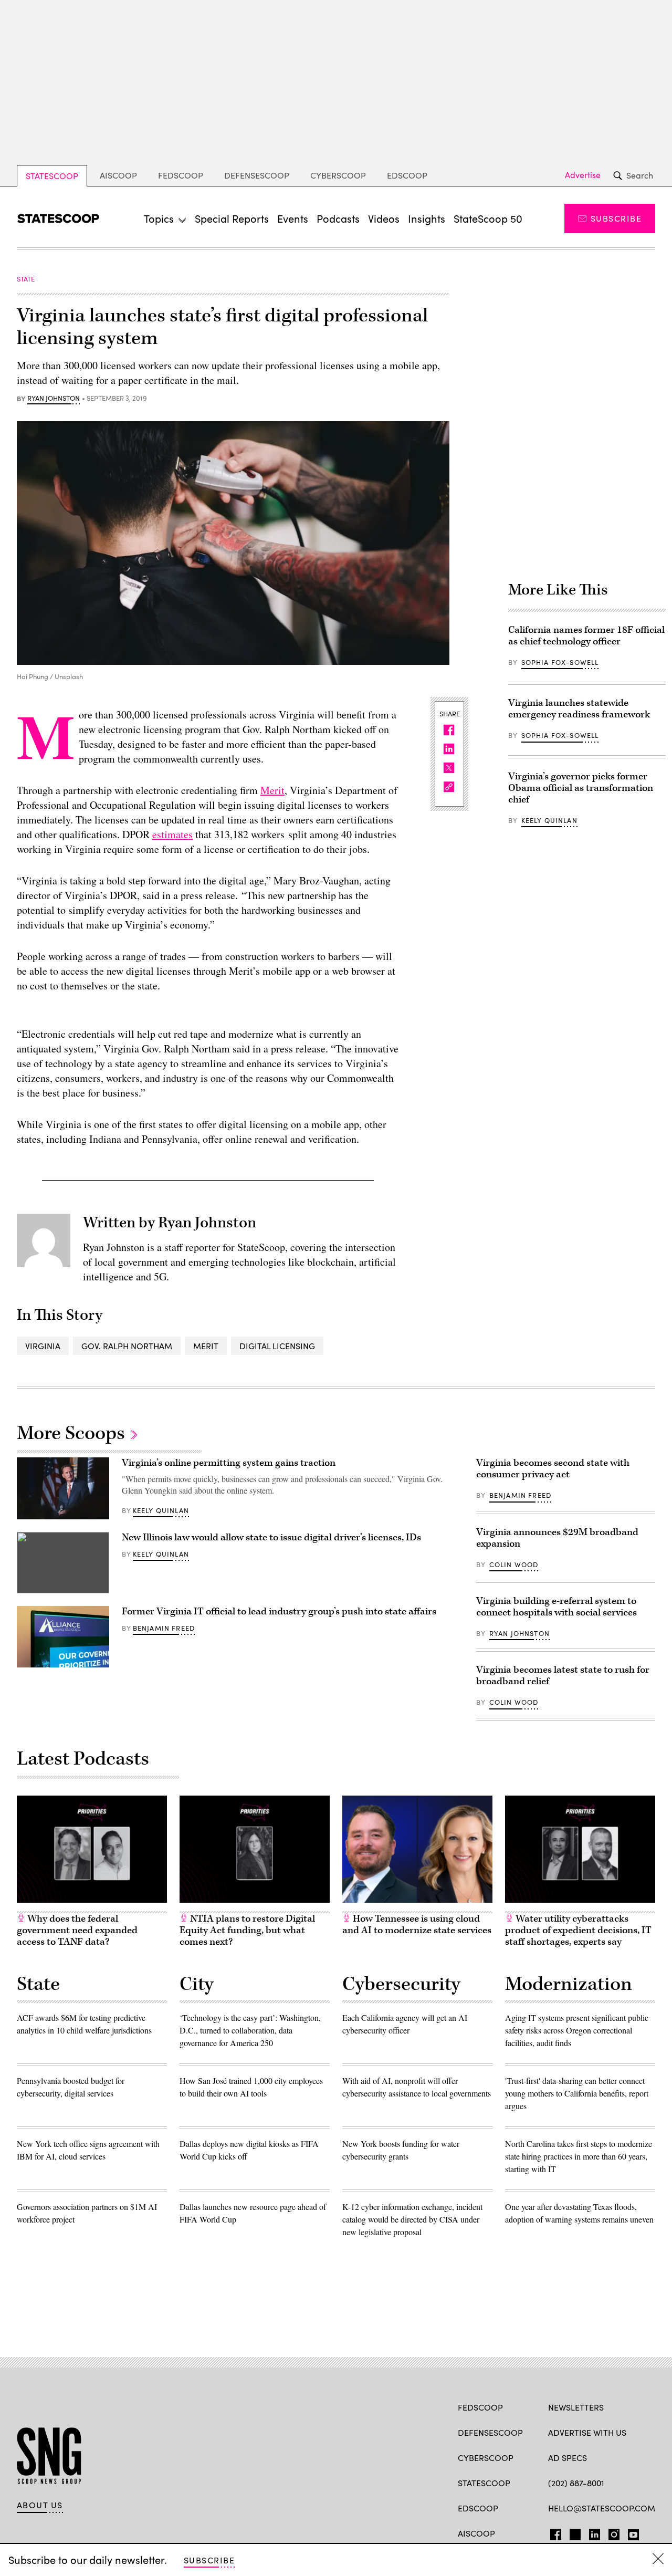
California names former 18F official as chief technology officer (586, 636)
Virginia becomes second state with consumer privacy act (553, 1469)
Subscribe (616, 218)
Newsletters (576, 2407)
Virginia (43, 1346)
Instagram (614, 2532)
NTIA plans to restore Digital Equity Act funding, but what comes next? (247, 1930)
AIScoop (118, 175)
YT (631, 2532)
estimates (172, 834)
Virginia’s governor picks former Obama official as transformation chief (581, 788)
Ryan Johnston (54, 399)
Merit (272, 790)
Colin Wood (514, 1565)
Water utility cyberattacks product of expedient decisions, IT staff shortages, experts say (578, 1930)
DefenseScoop (257, 175)
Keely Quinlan (549, 820)
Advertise (583, 175)
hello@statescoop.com (602, 2508)
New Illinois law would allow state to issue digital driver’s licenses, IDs (271, 1537)
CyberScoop (338, 175)
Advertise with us (587, 2432)
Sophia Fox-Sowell (560, 662)
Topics (159, 218)
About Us (40, 2505)
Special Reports (232, 218)
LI (590, 2532)
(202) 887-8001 (576, 2483)
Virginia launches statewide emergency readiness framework (579, 709)
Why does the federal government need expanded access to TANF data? (77, 1930)
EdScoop (407, 175)
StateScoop (52, 176)
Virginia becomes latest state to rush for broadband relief (563, 1676)
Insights (427, 218)
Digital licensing (277, 1346)
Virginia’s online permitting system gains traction (229, 1463)
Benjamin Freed (164, 1628)
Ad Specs (568, 2458)
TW (574, 2532)
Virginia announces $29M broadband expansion (557, 1538)
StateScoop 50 (488, 218)
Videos (384, 218)
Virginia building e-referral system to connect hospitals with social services (556, 1607)
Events (293, 218)
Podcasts (338, 218)
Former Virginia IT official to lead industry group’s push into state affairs (279, 1612)
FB (553, 2532)
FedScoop (181, 175)
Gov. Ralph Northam (127, 1346)
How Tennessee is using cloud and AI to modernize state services (417, 1925)
